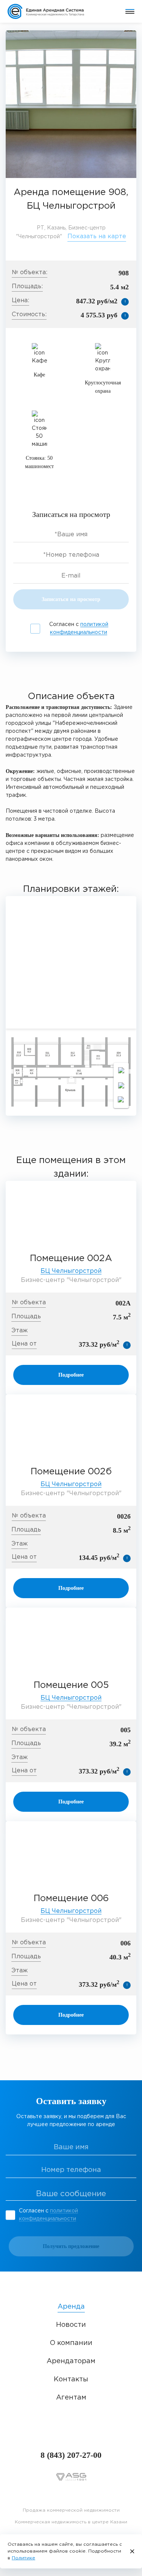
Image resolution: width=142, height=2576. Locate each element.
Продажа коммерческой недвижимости (71, 2510)
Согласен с (79, 628)
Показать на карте (97, 237)
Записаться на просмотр (71, 599)
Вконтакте (71, 2494)
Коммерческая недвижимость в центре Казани (71, 2522)
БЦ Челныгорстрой (71, 1271)
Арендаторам (71, 2361)
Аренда (71, 2307)
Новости (71, 2325)
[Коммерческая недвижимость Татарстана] (51, 11)
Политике (23, 2558)
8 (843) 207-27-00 (71, 2455)
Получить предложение (71, 2246)
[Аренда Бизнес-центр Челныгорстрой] (71, 104)
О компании (71, 2343)
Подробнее (71, 1375)
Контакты (71, 2379)
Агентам (71, 2398)
